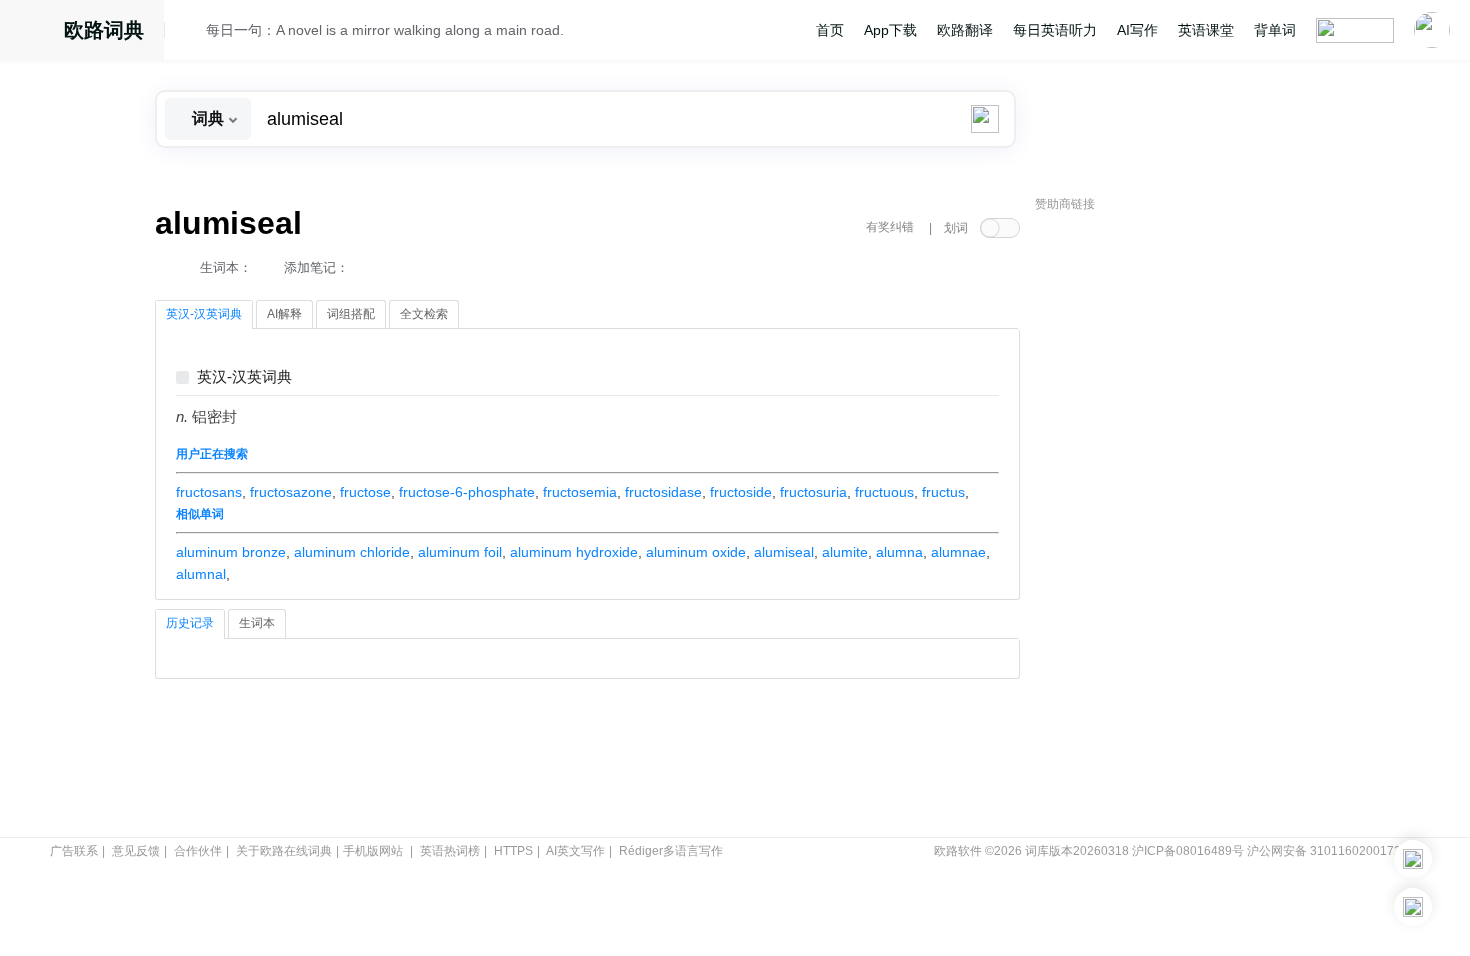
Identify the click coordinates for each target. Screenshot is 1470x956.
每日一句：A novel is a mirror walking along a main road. (385, 30)
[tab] (204, 315)
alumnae (958, 552)
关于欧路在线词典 (284, 851)
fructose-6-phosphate (467, 492)
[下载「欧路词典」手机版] (1413, 859)
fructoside (741, 492)
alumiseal (784, 552)
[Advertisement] (1185, 525)
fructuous (884, 492)
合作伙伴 (198, 851)
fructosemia (580, 492)
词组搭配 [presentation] (351, 314)
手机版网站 (373, 851)
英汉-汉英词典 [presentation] (204, 314)
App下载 (890, 30)
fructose (365, 492)
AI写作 (1137, 30)
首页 (830, 30)
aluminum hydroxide (574, 552)
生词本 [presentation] (257, 623)
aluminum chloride (352, 552)
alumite (845, 552)
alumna (899, 552)
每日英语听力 (1055, 30)
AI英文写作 (575, 851)
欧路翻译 (965, 30)
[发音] (191, 33)
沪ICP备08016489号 (1188, 851)
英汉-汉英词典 (244, 377)
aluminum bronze (231, 552)
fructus (943, 492)
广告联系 (74, 851)
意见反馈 (136, 851)
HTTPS (513, 851)
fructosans (209, 492)
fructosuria (813, 492)
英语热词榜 (450, 851)
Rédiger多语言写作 (671, 851)
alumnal (201, 574)
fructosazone (291, 492)
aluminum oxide (696, 552)
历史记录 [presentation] (190, 623)
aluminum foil (460, 552)
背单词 (1275, 30)
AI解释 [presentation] (284, 314)
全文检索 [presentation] (424, 314)
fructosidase (663, 492)
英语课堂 (1206, 30)
